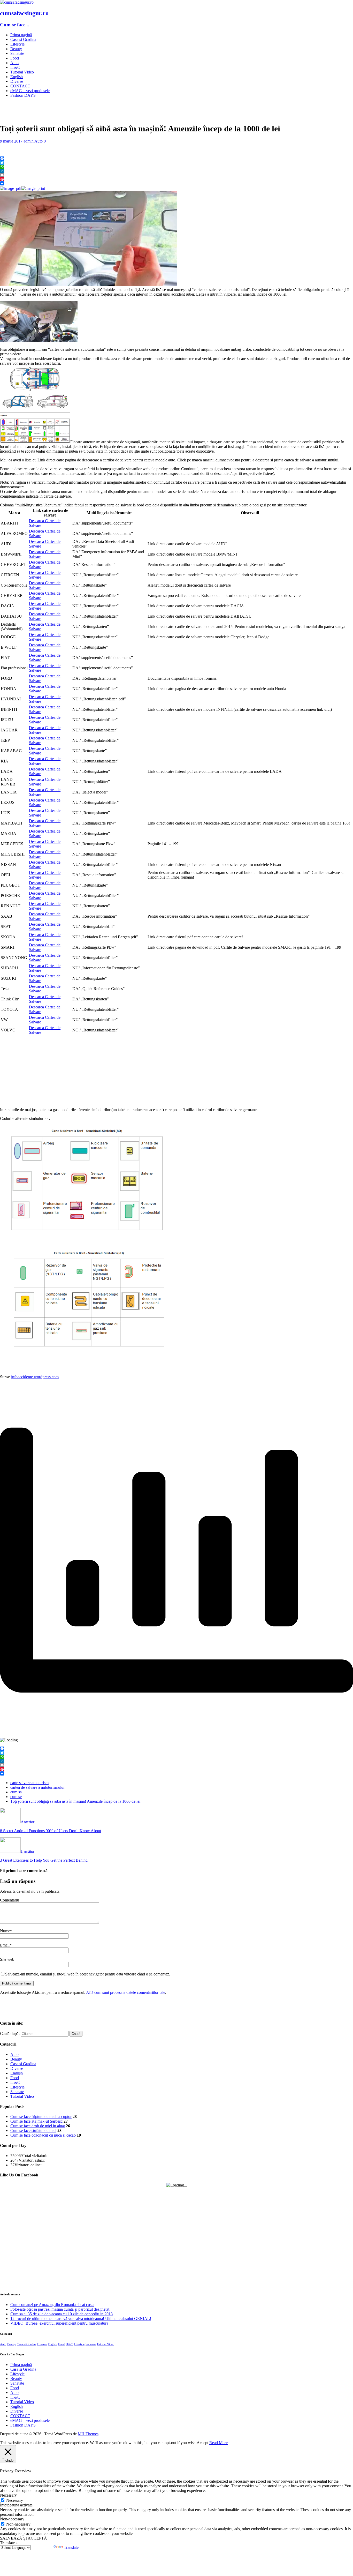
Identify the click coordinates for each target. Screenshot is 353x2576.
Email (5, 1945)
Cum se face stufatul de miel (33, 2131)
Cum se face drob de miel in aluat (38, 2126)
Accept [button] (202, 2443)
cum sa (16, 1792)
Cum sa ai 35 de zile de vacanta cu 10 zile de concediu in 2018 (62, 2314)
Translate (71, 2547)
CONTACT (20, 86)
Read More (218, 2443)
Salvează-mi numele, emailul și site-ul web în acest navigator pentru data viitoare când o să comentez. (88, 1974)
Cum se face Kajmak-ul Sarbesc (36, 2121)
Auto (14, 63)
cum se (16, 1797)
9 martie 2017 (11, 141)
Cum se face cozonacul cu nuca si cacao (43, 2135)
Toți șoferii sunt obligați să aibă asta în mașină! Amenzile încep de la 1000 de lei (75, 1801)
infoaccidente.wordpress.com (35, 1377)
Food (15, 58)
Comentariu (10, 1900)
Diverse (17, 81)
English (17, 77)
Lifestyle (17, 44)
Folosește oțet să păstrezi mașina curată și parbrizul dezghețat (60, 2309)
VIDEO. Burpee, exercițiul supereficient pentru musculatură (59, 2323)
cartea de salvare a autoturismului (37, 1787)
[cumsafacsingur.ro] (17, 2)
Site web (7, 1959)
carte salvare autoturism (29, 1783)
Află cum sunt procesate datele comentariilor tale (126, 1992)
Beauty (16, 49)
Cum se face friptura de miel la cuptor (41, 2117)
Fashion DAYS (23, 95)
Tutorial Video (22, 72)
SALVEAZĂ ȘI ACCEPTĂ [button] (24, 2538)
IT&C (15, 67)
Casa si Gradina (23, 39)
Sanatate (17, 53)
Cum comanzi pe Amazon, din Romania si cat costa (52, 2305)
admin (29, 141)
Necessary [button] (8, 2495)
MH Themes (88, 2434)
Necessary (15, 2500)
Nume (5, 1931)
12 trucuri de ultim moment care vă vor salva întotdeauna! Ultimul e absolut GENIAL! (81, 2319)
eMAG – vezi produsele (30, 91)
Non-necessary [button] (12, 2519)
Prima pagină (21, 35)
